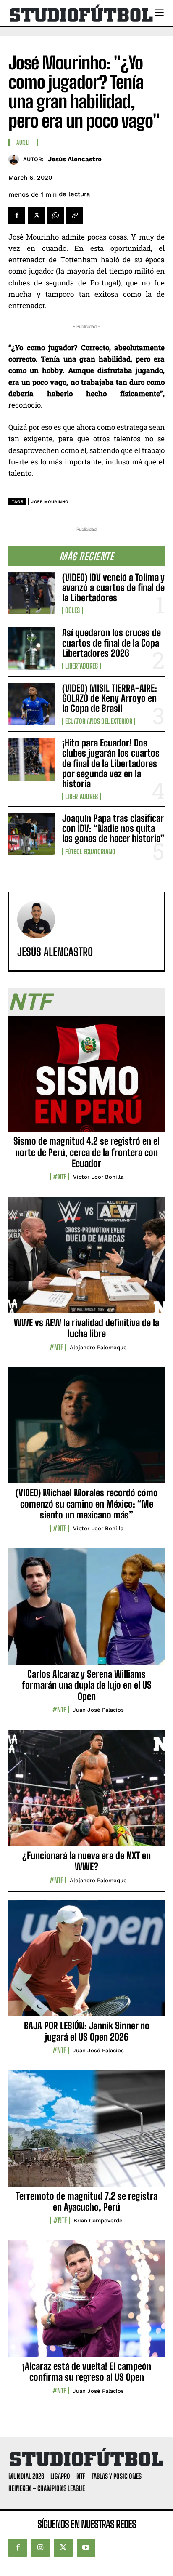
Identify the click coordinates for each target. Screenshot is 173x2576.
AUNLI (23, 143)
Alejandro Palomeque (98, 1347)
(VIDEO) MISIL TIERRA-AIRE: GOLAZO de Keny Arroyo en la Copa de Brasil (110, 698)
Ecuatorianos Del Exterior (99, 721)
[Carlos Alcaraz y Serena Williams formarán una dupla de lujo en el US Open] (86, 1611)
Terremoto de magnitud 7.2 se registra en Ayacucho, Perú (87, 2202)
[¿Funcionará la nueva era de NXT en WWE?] (86, 1793)
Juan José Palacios (98, 1710)
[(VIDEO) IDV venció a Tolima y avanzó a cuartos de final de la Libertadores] (32, 593)
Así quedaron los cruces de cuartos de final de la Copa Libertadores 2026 (111, 643)
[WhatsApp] (55, 216)
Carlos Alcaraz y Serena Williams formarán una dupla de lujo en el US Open (87, 1685)
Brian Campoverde (98, 2220)
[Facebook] (17, 216)
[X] (36, 216)
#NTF (60, 1177)
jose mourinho (50, 502)
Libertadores (81, 666)
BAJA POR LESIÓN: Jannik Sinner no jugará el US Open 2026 (87, 2031)
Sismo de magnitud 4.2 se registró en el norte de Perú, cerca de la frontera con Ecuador (86, 1152)
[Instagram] (40, 2548)
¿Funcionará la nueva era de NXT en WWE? (86, 1861)
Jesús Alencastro (75, 159)
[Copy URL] (75, 216)
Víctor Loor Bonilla (98, 1177)
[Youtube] (86, 2548)
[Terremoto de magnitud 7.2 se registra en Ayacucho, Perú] (86, 2133)
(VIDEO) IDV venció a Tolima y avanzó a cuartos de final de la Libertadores (113, 587)
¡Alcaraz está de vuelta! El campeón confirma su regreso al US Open (87, 2372)
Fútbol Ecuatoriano (90, 852)
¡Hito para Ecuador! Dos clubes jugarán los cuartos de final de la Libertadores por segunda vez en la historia (111, 763)
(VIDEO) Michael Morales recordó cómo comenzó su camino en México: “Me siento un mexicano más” (87, 1504)
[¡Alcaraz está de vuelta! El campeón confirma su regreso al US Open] (86, 2303)
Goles (72, 610)
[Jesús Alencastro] (16, 159)
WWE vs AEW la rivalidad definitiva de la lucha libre (86, 1328)
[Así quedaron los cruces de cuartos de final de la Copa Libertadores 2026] (32, 648)
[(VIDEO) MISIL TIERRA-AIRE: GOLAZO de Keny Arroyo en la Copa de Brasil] (32, 704)
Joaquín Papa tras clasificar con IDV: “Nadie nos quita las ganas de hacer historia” (113, 828)
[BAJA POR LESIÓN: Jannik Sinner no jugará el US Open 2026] (86, 1963)
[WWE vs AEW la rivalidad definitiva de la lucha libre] (86, 1260)
